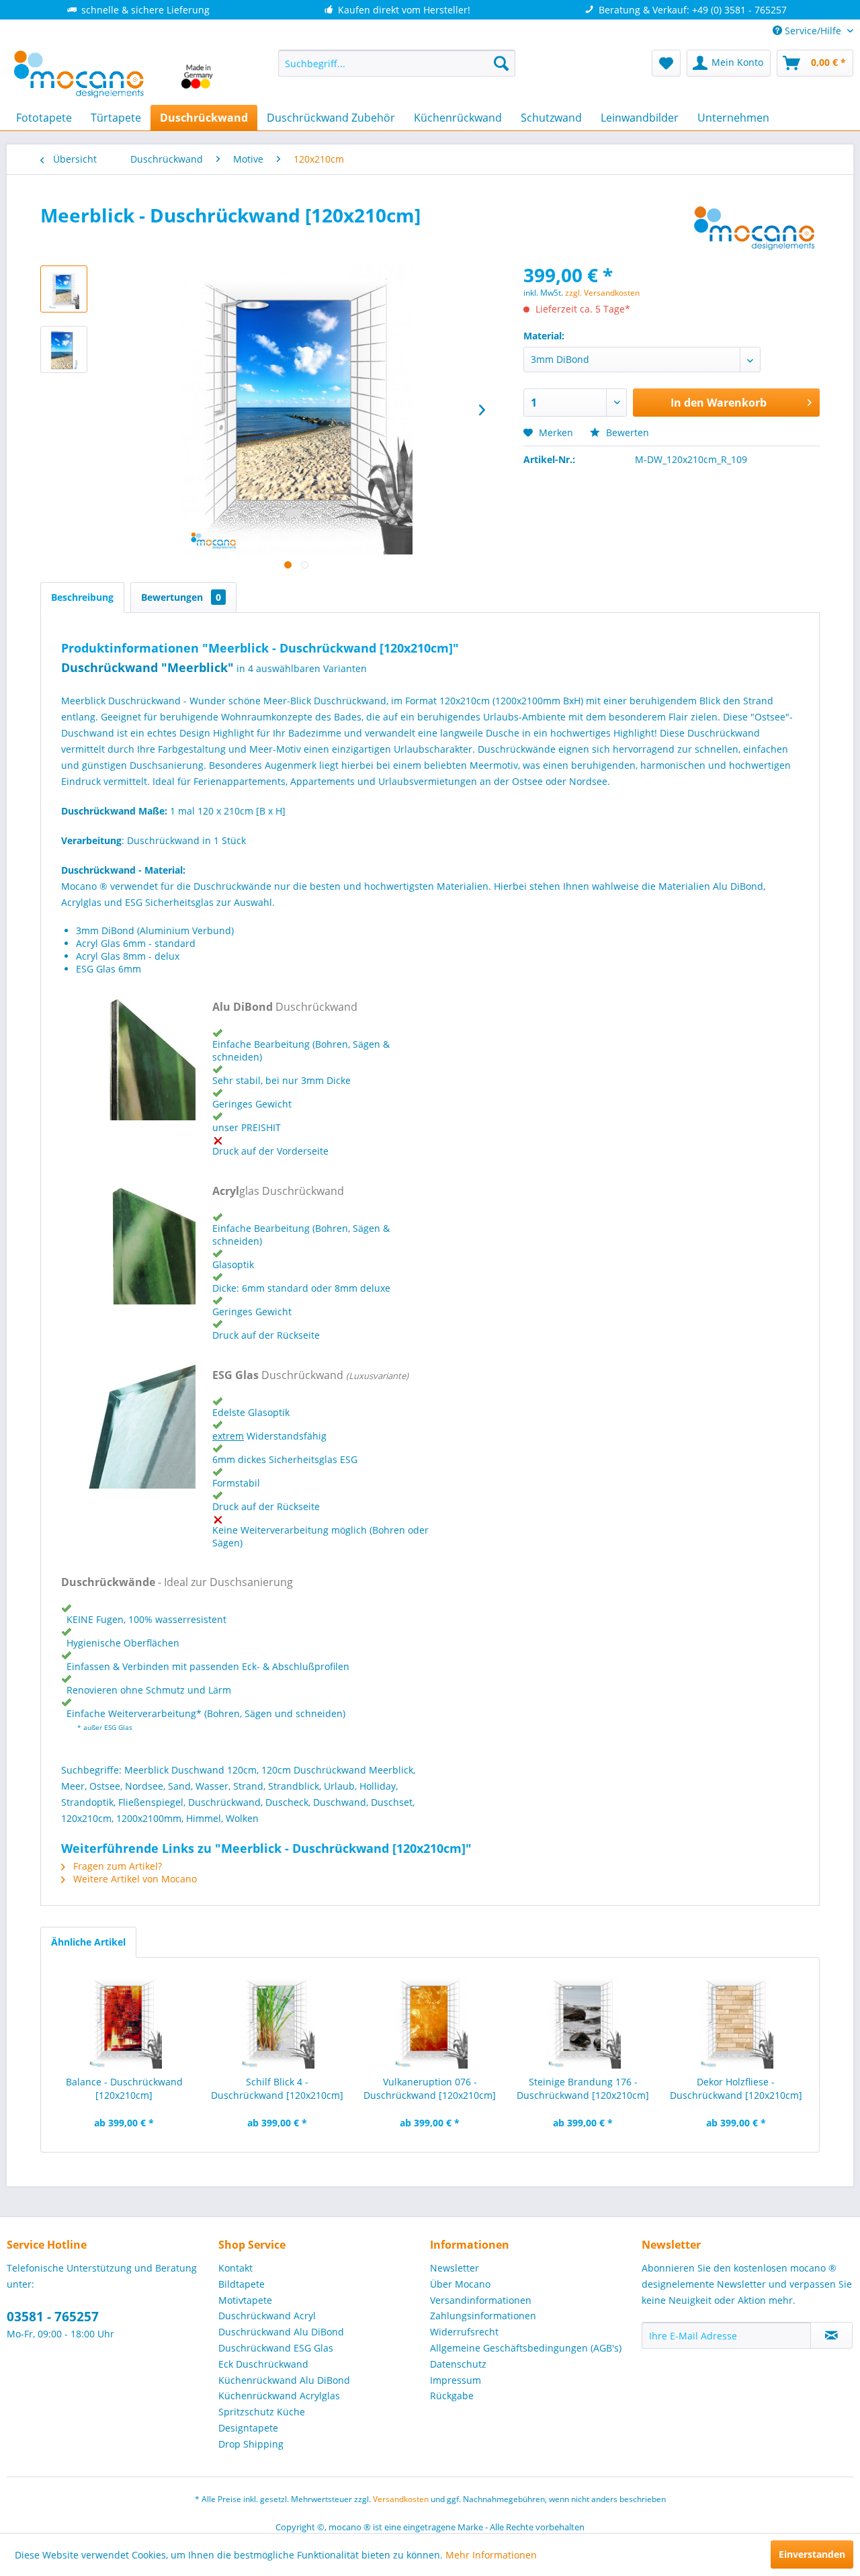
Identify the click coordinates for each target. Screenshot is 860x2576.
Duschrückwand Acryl (267, 2316)
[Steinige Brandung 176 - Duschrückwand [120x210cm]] (583, 2022)
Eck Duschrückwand (263, 2364)
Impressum (456, 2380)
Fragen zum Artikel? (116, 1866)
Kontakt (235, 2268)
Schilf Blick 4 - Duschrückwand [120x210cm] (277, 2088)
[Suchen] (501, 63)
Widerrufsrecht (464, 2332)
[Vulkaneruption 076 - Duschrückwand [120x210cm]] (430, 2022)
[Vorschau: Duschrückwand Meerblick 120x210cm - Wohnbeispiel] (64, 289)
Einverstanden (812, 2554)
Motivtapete (245, 2300)
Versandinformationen (481, 2300)
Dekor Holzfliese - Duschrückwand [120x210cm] (736, 2088)
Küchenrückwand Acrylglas (279, 2396)
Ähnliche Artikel (88, 1942)
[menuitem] (397, 63)
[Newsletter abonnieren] (831, 2335)
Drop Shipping (251, 2444)
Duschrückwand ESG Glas (276, 2348)
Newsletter (455, 2268)
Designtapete (248, 2428)
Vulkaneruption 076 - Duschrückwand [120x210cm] (430, 2088)
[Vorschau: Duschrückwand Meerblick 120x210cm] (64, 349)
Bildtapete (242, 2284)
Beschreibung (82, 597)
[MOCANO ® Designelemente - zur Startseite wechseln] (114, 74)
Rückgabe (452, 2396)
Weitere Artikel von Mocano (134, 1879)
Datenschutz (458, 2364)
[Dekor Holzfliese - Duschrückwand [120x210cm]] (736, 2022)
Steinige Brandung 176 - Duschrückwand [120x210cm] (583, 2088)
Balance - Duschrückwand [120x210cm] (124, 2088)
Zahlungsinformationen (483, 2316)
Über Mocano (460, 2284)
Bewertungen (181, 597)
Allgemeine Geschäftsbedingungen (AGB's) (526, 2348)
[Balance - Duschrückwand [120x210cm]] (124, 2022)
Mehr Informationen (491, 2555)
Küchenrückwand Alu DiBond (284, 2380)
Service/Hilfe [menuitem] (813, 31)
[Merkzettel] (666, 63)
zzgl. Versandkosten (602, 293)
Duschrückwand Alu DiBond (281, 2332)
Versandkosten (401, 2499)
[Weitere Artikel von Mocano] (755, 228)
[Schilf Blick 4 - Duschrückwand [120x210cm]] (277, 2022)
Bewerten (626, 432)
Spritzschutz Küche (262, 2412)
